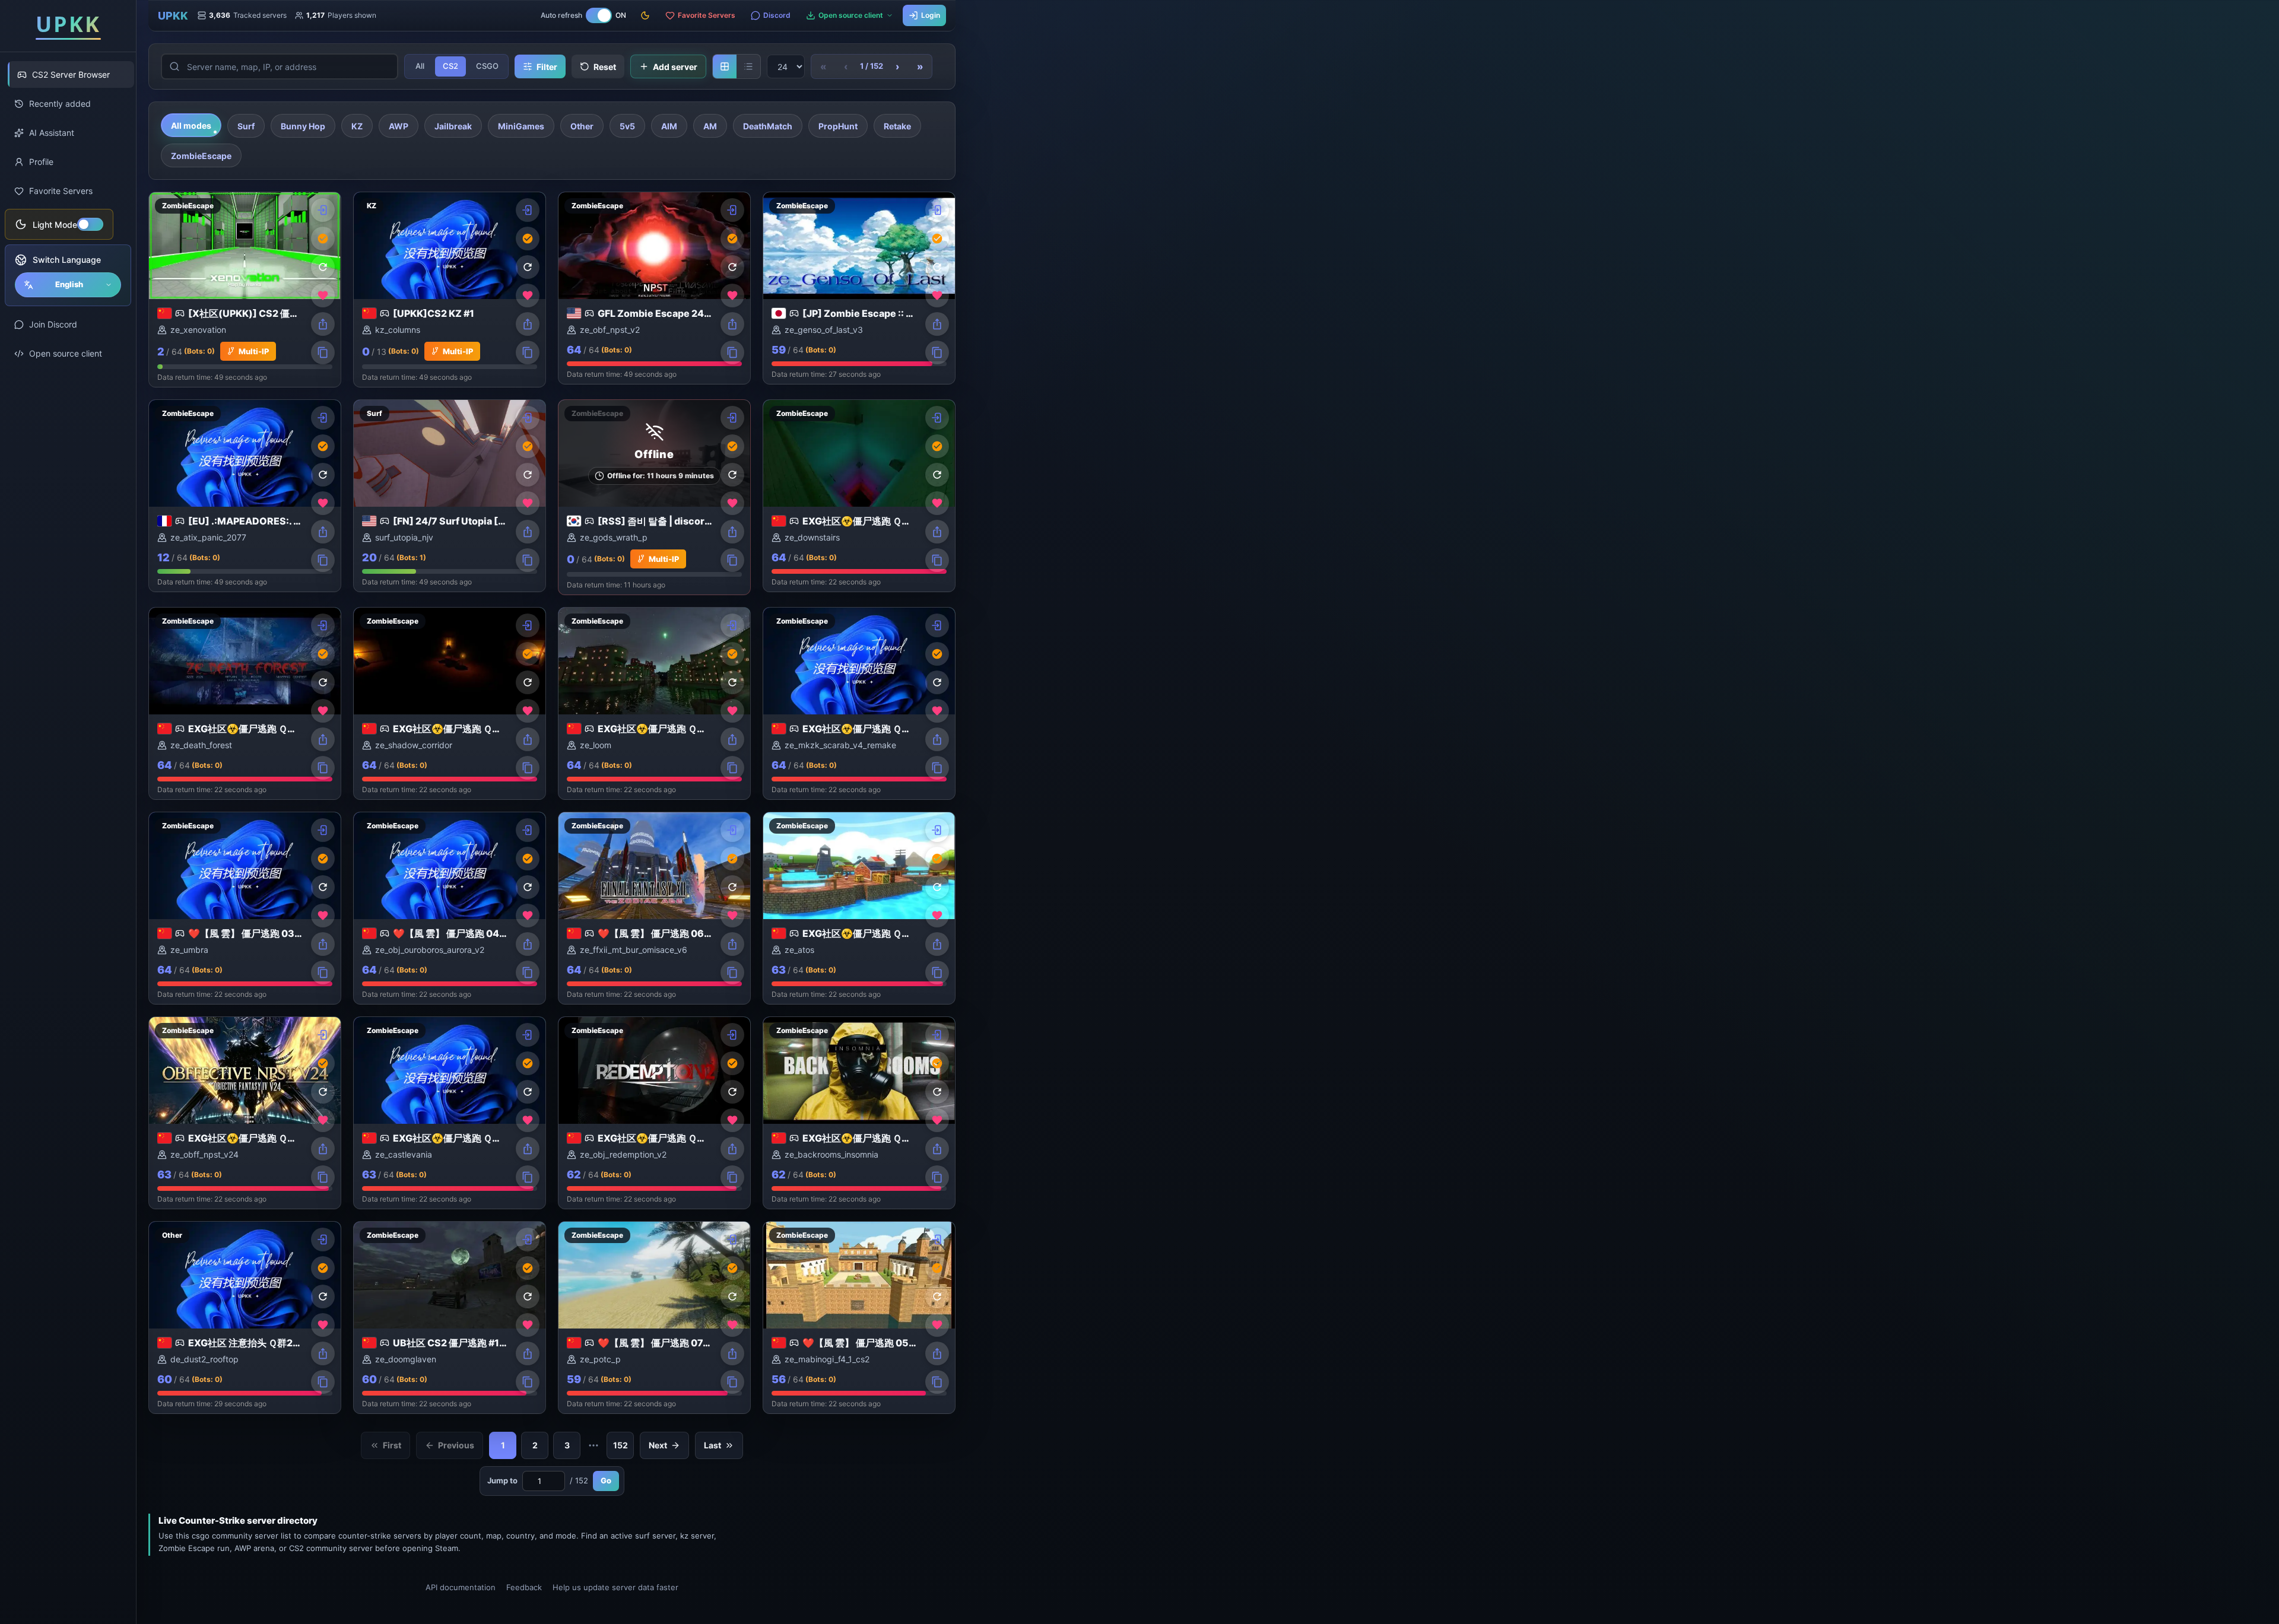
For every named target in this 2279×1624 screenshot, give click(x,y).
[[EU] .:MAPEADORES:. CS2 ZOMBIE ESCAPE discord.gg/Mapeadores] (245, 496)
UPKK (173, 16)
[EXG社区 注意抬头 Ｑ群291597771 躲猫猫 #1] (245, 1318)
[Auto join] (323, 239)
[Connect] (323, 210)
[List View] (748, 66)
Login (931, 15)
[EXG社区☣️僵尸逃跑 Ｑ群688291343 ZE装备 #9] (450, 1113)
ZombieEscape (201, 156)
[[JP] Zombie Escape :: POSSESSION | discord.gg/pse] (859, 288)
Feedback (524, 1587)
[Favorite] (323, 295)
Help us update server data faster (615, 1587)
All (420, 66)
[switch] (59, 224)
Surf (246, 126)
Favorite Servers (707, 15)
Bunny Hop (303, 126)
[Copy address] (323, 352)
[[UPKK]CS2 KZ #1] (450, 290)
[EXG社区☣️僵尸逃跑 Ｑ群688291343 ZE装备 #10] (859, 908)
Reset (605, 67)
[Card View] (725, 66)
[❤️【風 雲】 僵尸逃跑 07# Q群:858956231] (654, 1318)
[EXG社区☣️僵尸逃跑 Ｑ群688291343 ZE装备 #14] (245, 703)
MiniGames (521, 126)
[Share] (323, 324)
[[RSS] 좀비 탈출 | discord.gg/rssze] (654, 497)
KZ (357, 126)
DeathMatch (768, 126)
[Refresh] (323, 267)
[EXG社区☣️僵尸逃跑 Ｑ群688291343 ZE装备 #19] (245, 1113)
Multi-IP (254, 351)
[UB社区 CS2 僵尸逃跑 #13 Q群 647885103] (450, 1318)
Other (582, 126)
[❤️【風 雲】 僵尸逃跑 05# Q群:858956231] (859, 1318)
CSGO (487, 66)
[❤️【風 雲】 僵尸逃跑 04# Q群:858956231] (450, 908)
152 (620, 1445)
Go (606, 1480)
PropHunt (838, 126)
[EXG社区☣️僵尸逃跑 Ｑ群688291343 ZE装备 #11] (654, 1113)
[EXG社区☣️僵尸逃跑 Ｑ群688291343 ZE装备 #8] (859, 703)
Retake (897, 126)
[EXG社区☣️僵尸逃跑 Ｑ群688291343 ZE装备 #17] (450, 703)
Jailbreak (453, 126)
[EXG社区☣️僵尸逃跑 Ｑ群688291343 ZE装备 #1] (859, 496)
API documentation (461, 1587)
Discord (777, 15)
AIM (669, 126)
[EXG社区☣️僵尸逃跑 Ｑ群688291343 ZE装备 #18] (859, 1113)
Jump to (502, 1480)
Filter (547, 67)
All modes (191, 125)
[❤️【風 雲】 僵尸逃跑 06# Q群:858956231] (654, 908)
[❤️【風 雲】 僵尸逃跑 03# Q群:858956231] (245, 908)
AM (710, 126)
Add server (675, 67)
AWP (399, 126)
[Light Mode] (645, 15)
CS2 (450, 66)
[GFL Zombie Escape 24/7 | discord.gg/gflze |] (654, 288)
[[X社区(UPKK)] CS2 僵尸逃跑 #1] (245, 290)
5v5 (627, 126)
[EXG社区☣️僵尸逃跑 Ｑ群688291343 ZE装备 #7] (654, 703)
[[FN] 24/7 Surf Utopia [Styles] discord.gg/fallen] (450, 496)
